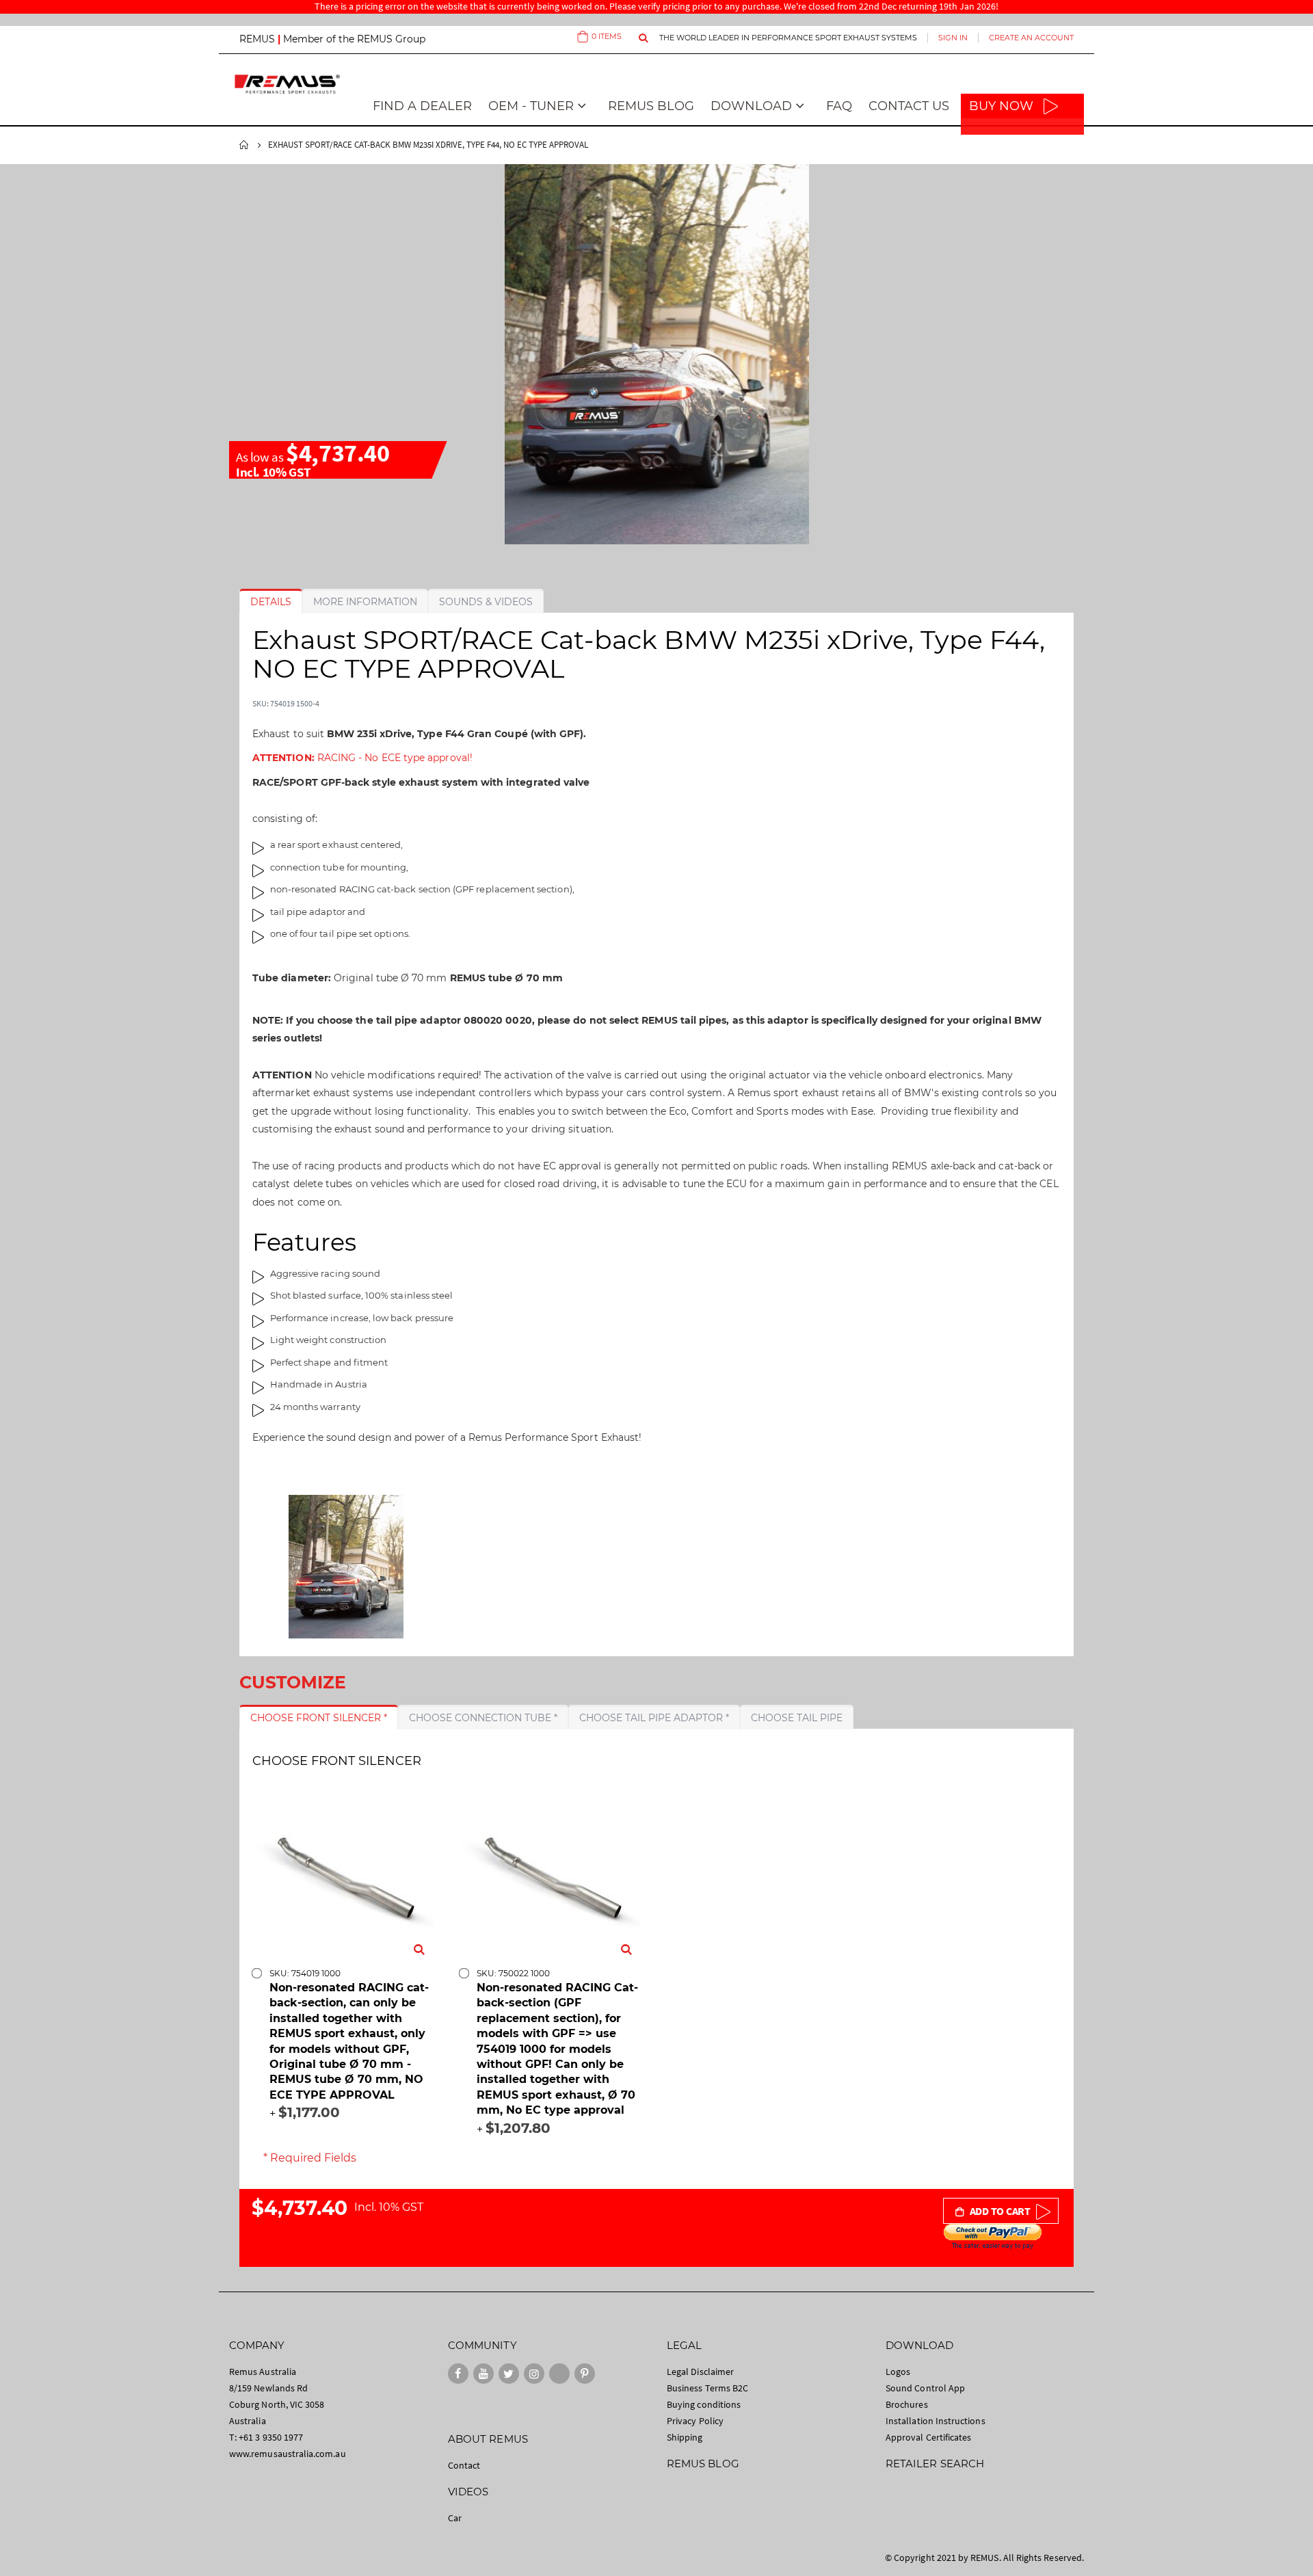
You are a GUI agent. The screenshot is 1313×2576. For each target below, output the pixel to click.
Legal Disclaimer (700, 2372)
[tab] (271, 602)
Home (244, 145)
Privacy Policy (695, 2421)
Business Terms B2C (707, 2388)
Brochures (907, 2404)
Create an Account (1031, 38)
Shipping (685, 2437)
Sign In (953, 38)
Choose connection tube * (483, 1718)
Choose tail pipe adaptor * (654, 1718)
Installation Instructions (936, 2421)
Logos (898, 2372)
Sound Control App (925, 2388)
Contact (464, 2465)
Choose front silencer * (319, 1718)
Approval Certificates (928, 2437)
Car (455, 2518)
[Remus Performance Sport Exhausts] (287, 84)
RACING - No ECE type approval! (362, 758)
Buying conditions (704, 2404)
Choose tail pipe (797, 1718)
